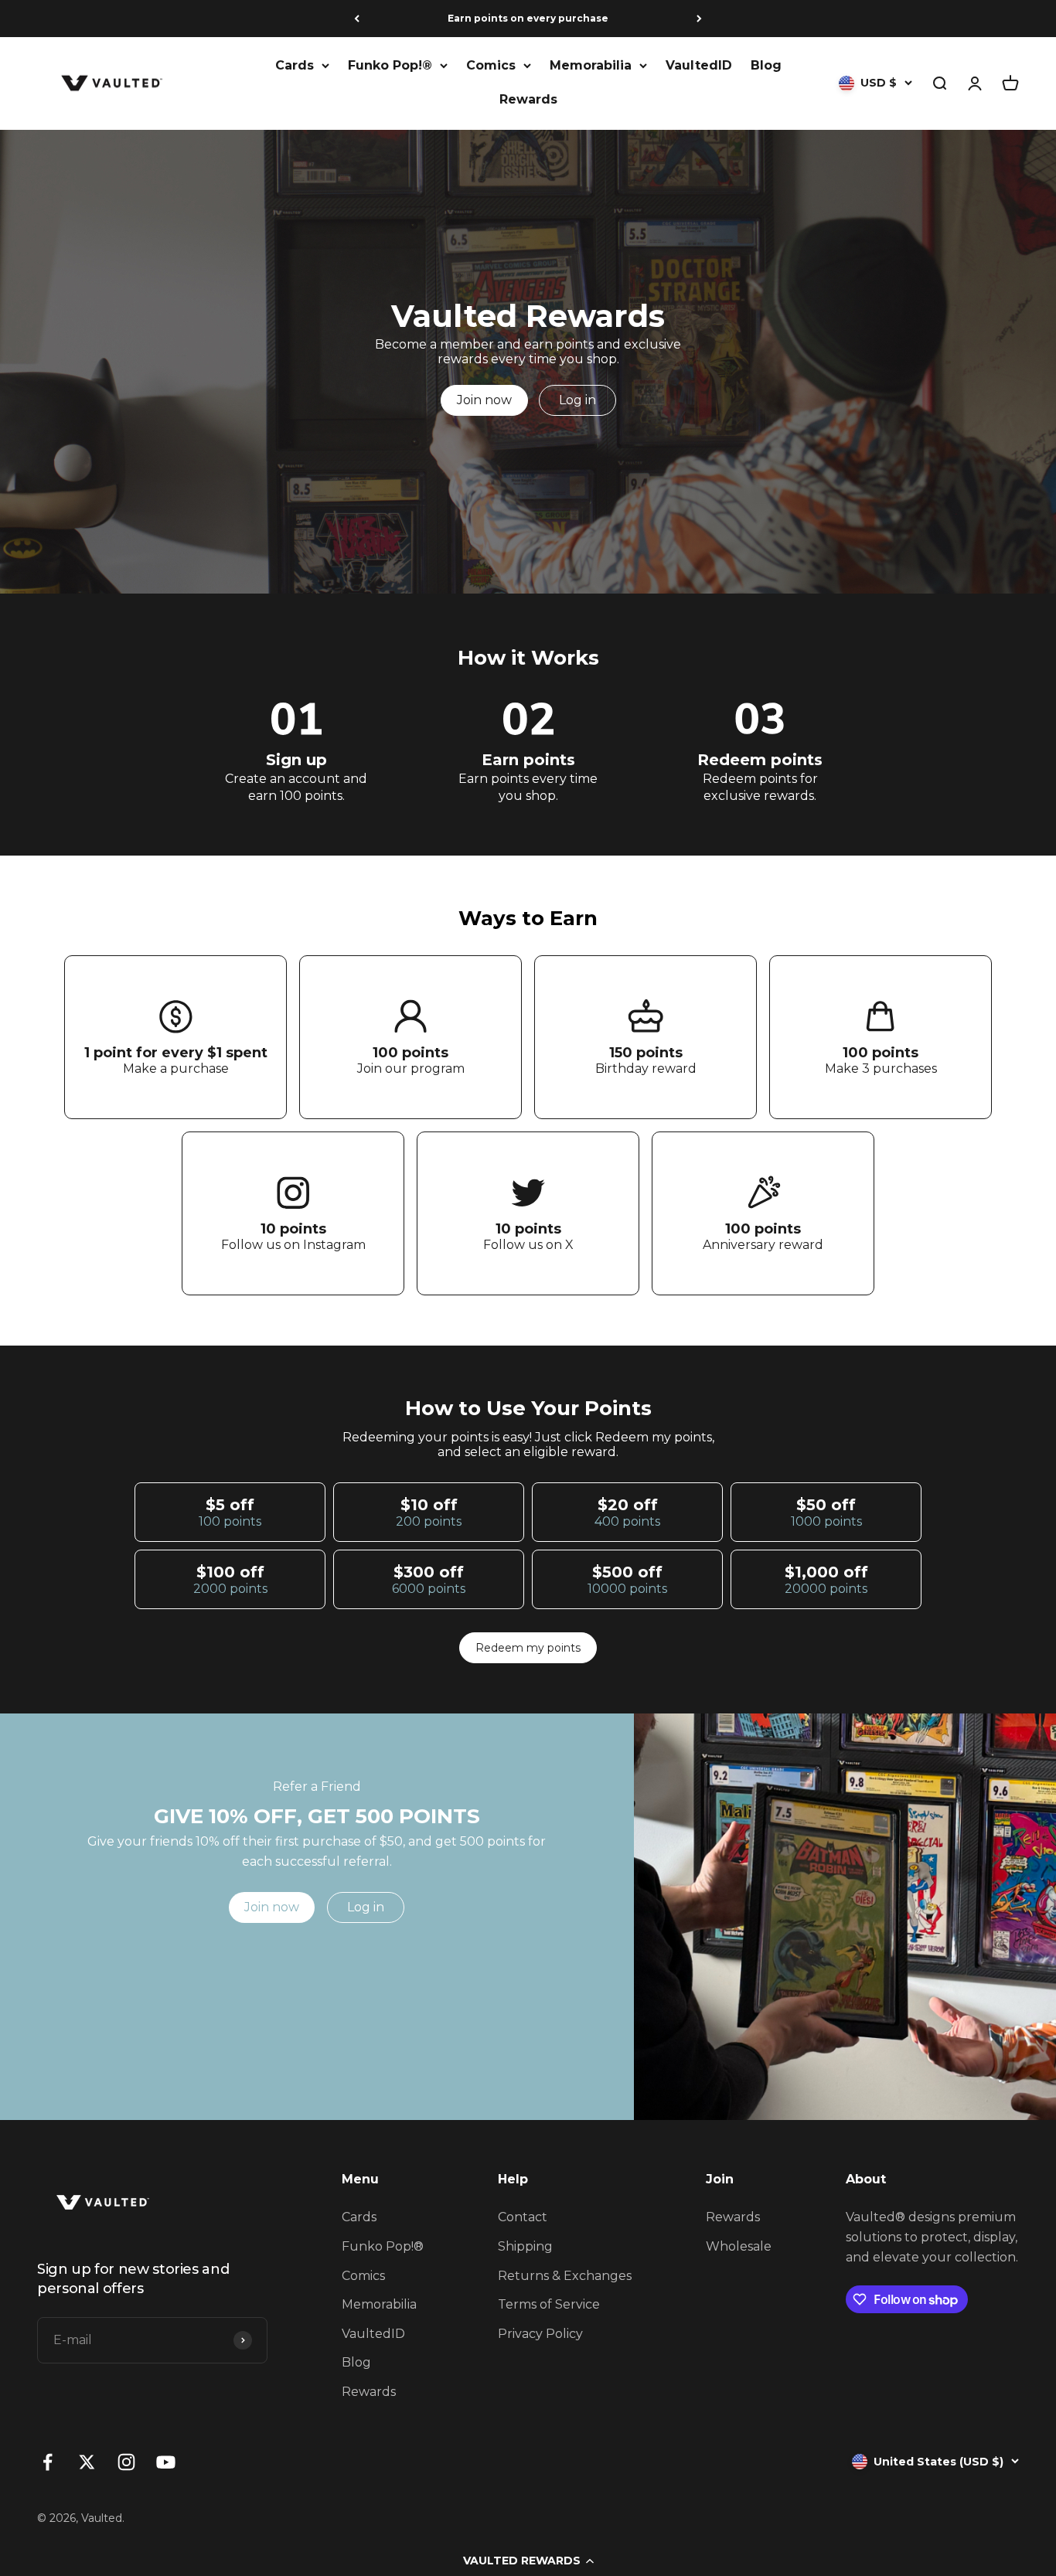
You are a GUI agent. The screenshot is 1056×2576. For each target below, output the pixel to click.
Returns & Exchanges (565, 2276)
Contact (523, 2217)
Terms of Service (549, 2304)
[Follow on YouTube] (166, 2462)
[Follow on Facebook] (48, 2462)
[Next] (699, 19)
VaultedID (699, 65)
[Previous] (357, 19)
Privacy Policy (540, 2334)
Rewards (528, 99)
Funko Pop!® (390, 65)
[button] (528, 2561)
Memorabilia (591, 65)
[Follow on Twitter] (87, 2462)
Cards (295, 65)
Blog (766, 65)
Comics (491, 65)
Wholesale (739, 2246)
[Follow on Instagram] (126, 2462)
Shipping (525, 2246)
